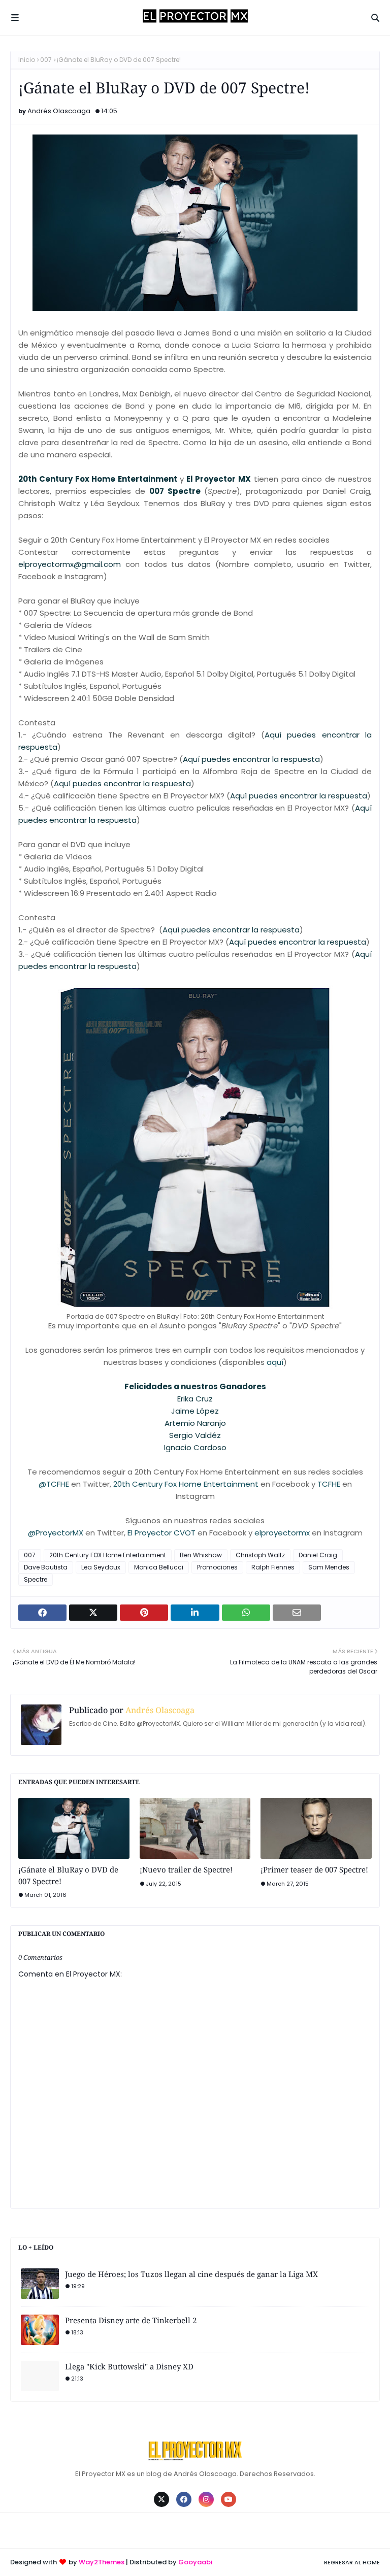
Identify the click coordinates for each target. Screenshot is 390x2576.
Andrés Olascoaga (59, 111)
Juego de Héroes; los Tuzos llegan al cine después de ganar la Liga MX (191, 2274)
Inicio (27, 60)
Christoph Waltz (260, 1555)
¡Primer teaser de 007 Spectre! (314, 1869)
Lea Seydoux (101, 1567)
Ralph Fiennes (273, 1567)
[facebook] (184, 2499)
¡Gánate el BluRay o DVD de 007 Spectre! (68, 1875)
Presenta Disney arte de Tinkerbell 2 (131, 2320)
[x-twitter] (161, 2499)
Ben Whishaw (201, 1555)
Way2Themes (102, 2562)
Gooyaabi (195, 2562)
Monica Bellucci (159, 1567)
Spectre (36, 1579)
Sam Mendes (329, 1567)
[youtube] (229, 2499)
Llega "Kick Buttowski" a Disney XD (129, 2366)
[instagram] (206, 2499)
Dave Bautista (46, 1567)
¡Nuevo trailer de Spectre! (186, 1869)
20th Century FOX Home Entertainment (108, 1555)
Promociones (217, 1567)
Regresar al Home (352, 2562)
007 (46, 60)
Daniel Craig (318, 1555)
